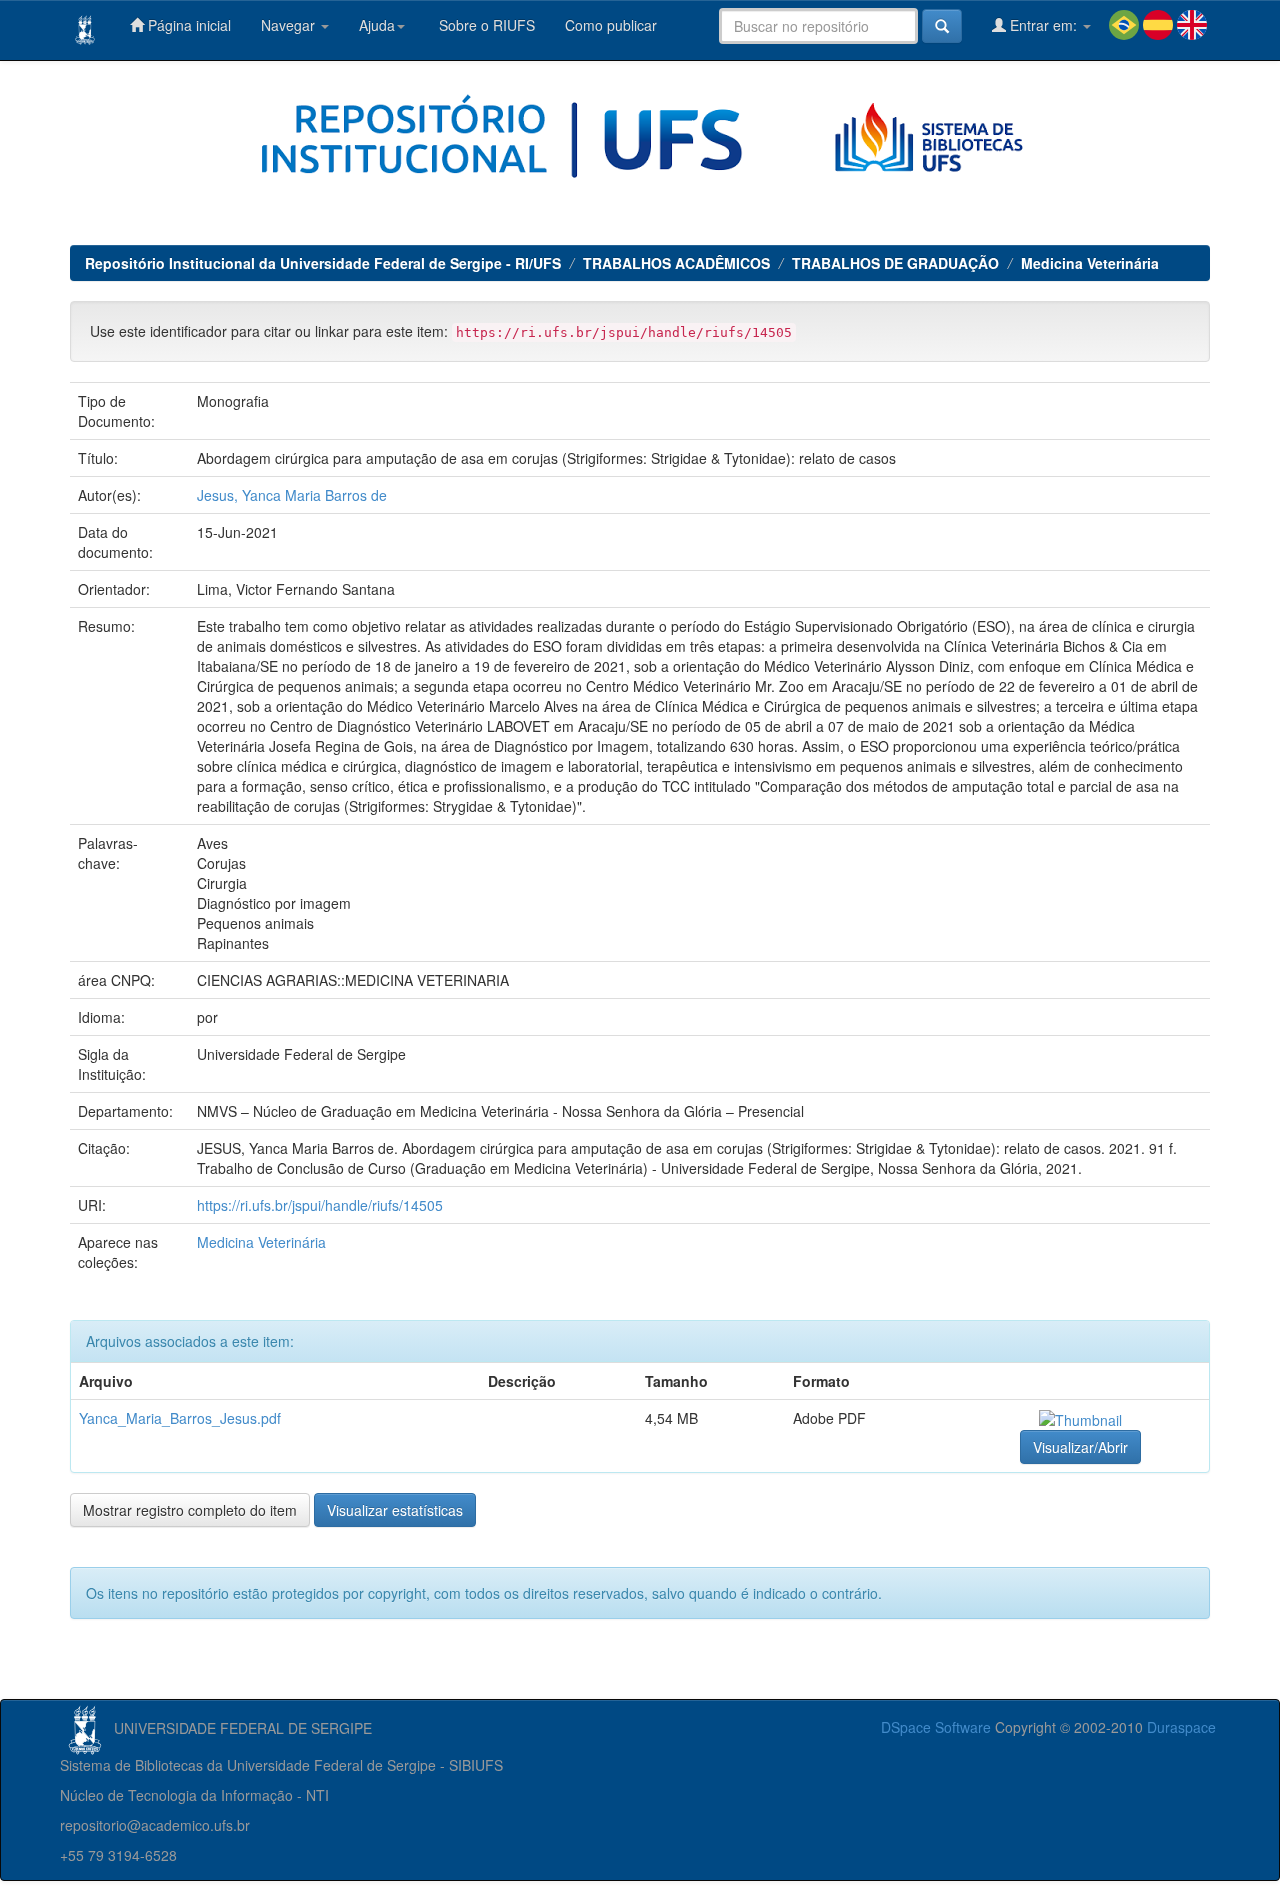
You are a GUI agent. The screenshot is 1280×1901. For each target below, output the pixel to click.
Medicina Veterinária (1090, 263)
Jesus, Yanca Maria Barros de (292, 495)
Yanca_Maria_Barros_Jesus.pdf (180, 1418)
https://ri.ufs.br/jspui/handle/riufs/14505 (320, 1205)
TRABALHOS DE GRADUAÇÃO (895, 263)
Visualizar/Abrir (1080, 1447)
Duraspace (1181, 1727)
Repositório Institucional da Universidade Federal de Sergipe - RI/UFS (323, 263)
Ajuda (377, 25)
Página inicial (187, 25)
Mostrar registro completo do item (190, 1510)
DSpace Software (936, 1727)
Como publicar (611, 25)
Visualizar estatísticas (395, 1510)
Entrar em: (1043, 25)
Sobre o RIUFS (485, 25)
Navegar (290, 25)
